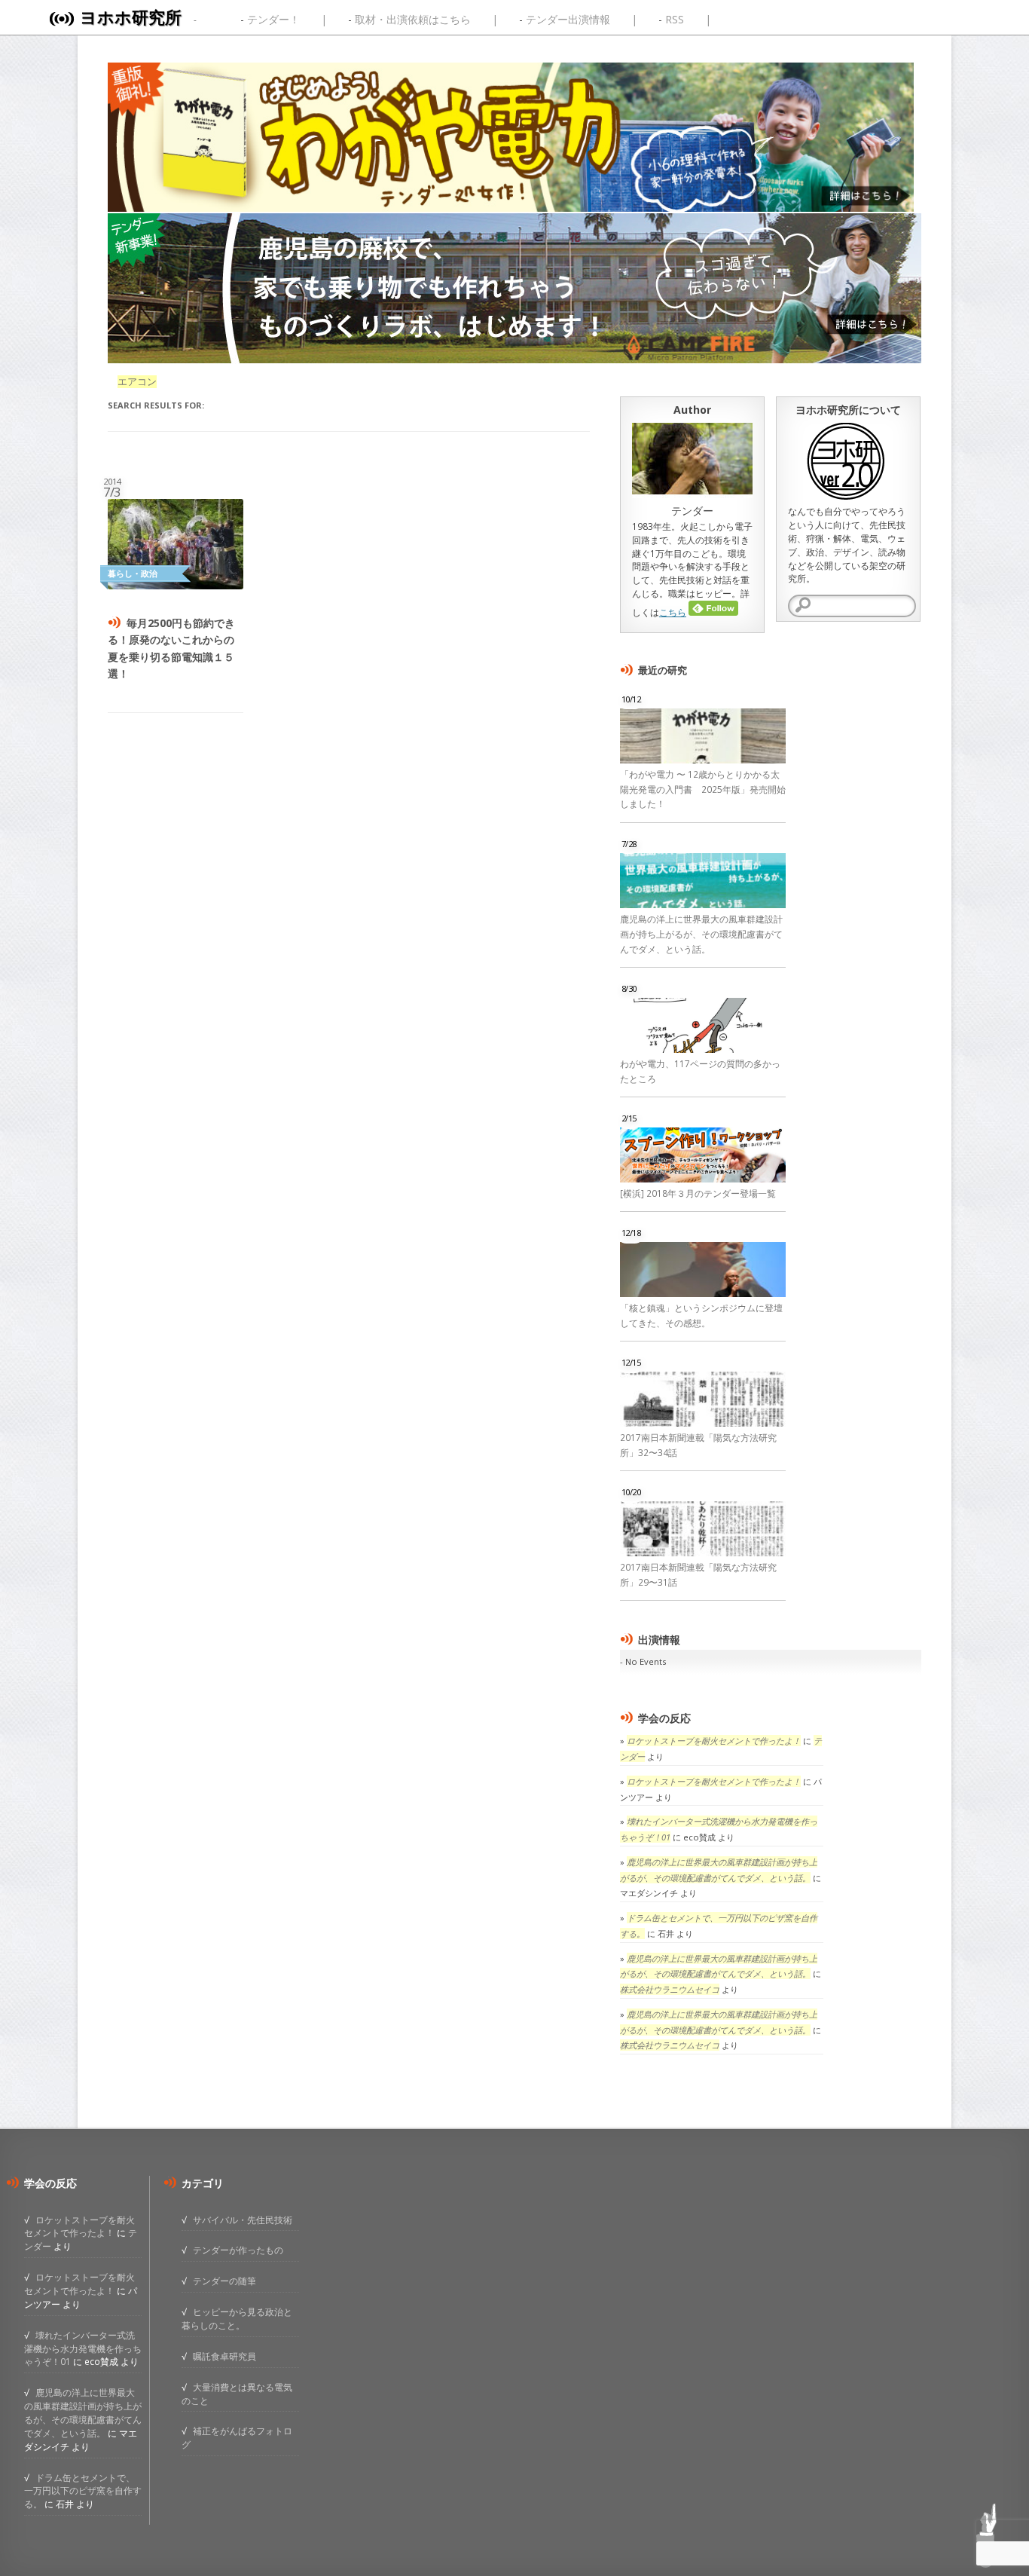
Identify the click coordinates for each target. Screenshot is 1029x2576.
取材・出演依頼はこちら (413, 19)
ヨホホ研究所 (131, 17)
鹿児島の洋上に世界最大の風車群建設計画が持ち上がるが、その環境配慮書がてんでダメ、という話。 (701, 934)
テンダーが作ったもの (238, 2250)
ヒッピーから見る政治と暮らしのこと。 (237, 2318)
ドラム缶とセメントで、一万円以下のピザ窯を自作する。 (83, 2491)
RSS (675, 19)
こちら (673, 612)
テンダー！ (273, 19)
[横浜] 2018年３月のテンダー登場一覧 (698, 1193)
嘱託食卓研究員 (224, 2356)
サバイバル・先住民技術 (243, 2220)
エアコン (137, 382)
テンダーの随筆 (224, 2281)
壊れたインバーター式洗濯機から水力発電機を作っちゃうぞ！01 (83, 2348)
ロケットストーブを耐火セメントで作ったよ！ (714, 1741)
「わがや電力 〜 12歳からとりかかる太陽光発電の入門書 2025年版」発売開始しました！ (703, 789)
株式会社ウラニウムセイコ (670, 1989)
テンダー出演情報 (568, 19)
